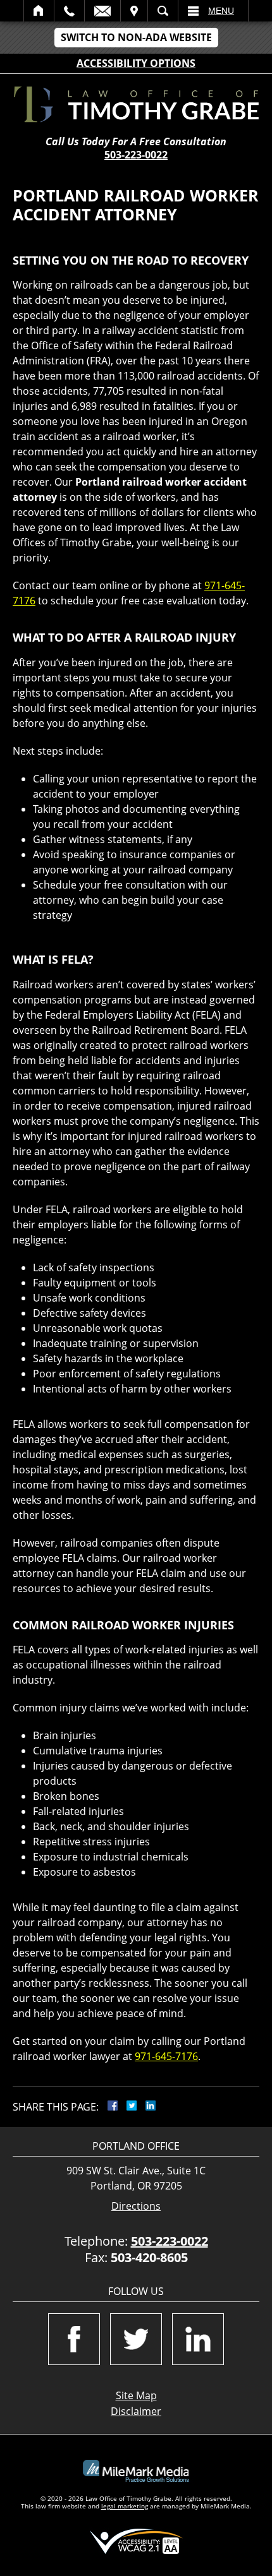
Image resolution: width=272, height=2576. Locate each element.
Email (102, 11)
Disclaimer (136, 2411)
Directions (136, 2206)
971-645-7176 (166, 2056)
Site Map (136, 2395)
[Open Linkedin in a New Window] (198, 2339)
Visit (134, 11)
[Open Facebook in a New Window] (74, 2339)
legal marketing (125, 2506)
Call (69, 11)
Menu (221, 11)
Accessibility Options (136, 63)
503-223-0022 (136, 155)
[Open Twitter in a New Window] (136, 2339)
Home (39, 11)
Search (163, 11)
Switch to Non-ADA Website (136, 37)
